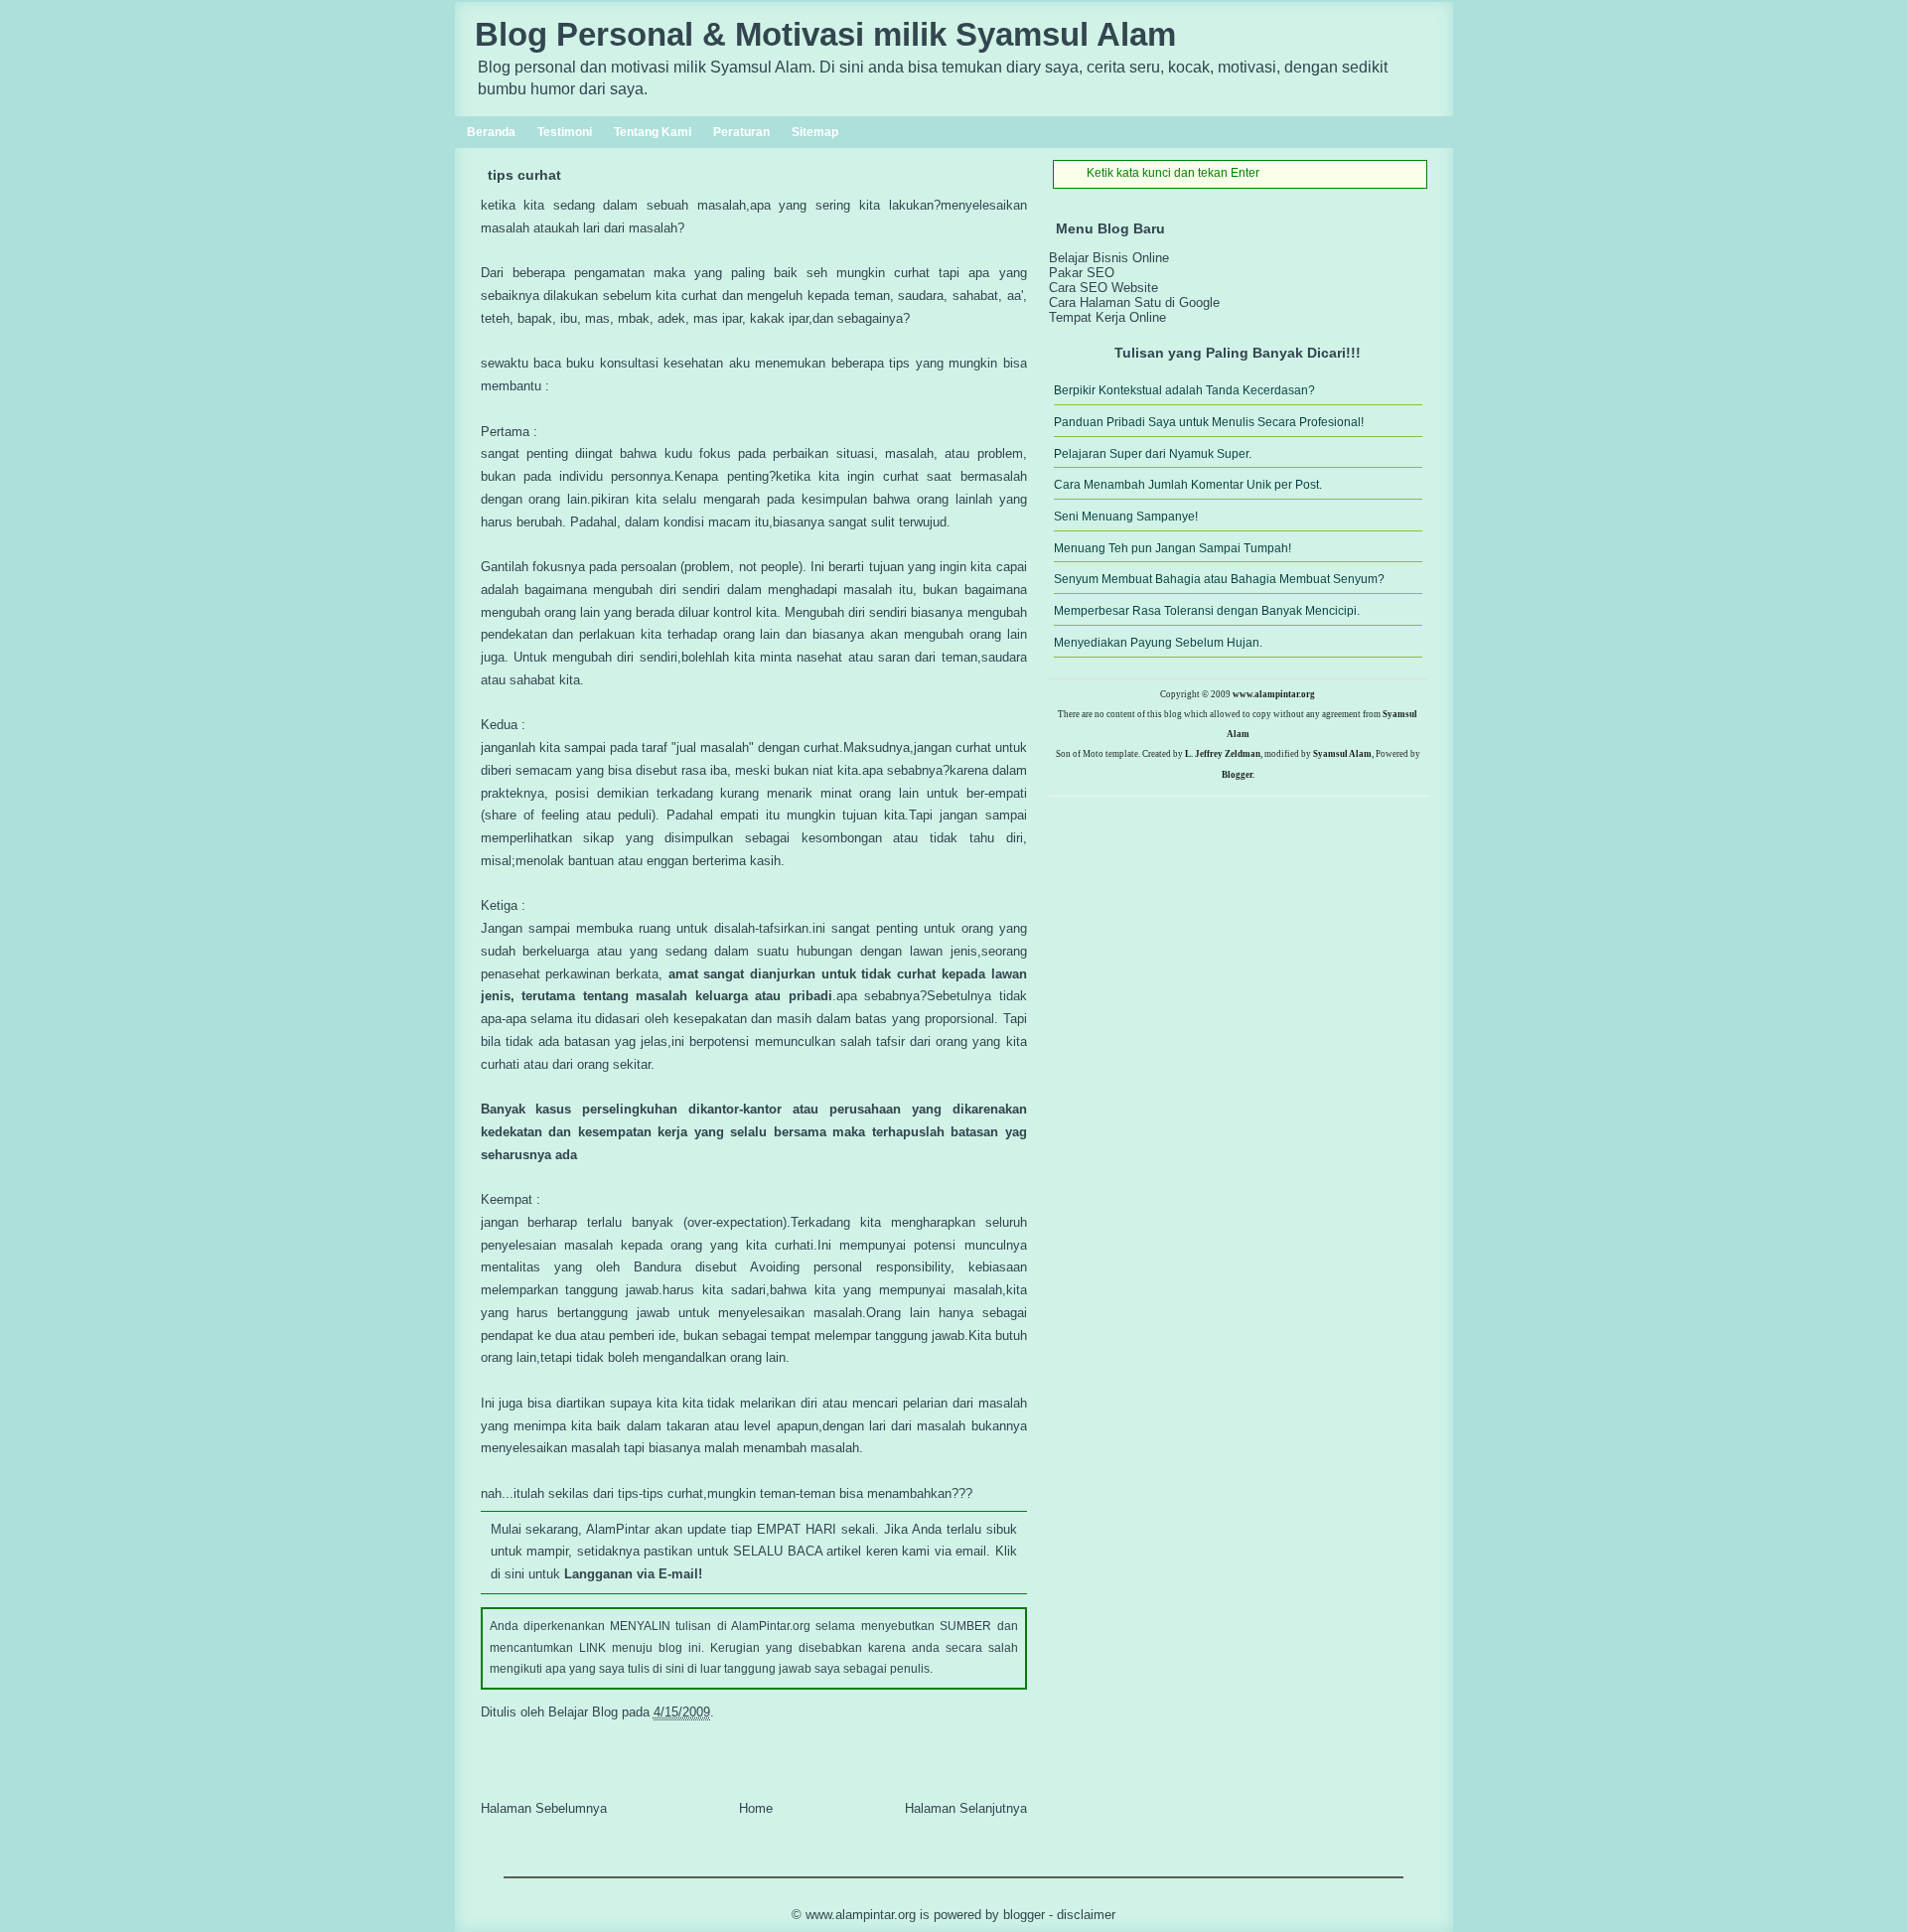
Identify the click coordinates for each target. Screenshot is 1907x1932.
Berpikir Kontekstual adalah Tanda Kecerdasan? (1184, 390)
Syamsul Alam (1342, 754)
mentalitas (511, 1267)
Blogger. (1238, 775)
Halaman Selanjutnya (966, 1808)
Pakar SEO (1082, 273)
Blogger (1024, 1915)
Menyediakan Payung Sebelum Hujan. (1158, 643)
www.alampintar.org (1274, 694)
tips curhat (524, 175)
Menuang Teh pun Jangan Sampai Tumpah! (1173, 548)
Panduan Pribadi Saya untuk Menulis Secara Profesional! (1209, 422)
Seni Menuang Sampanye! (1126, 517)
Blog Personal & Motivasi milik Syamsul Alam (825, 35)
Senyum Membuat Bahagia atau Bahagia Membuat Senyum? (1219, 579)
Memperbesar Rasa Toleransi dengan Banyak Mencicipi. (1207, 611)
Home (756, 1808)
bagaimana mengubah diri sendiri (622, 590)
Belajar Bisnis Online (1109, 258)
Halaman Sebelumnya (544, 1808)
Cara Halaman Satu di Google (1134, 302)
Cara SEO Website (1103, 288)
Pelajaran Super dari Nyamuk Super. (1153, 454)
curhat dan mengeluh (742, 296)
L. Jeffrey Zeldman (1223, 754)
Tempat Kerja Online (1107, 317)
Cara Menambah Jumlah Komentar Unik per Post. (1188, 485)
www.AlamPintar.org (861, 1915)
